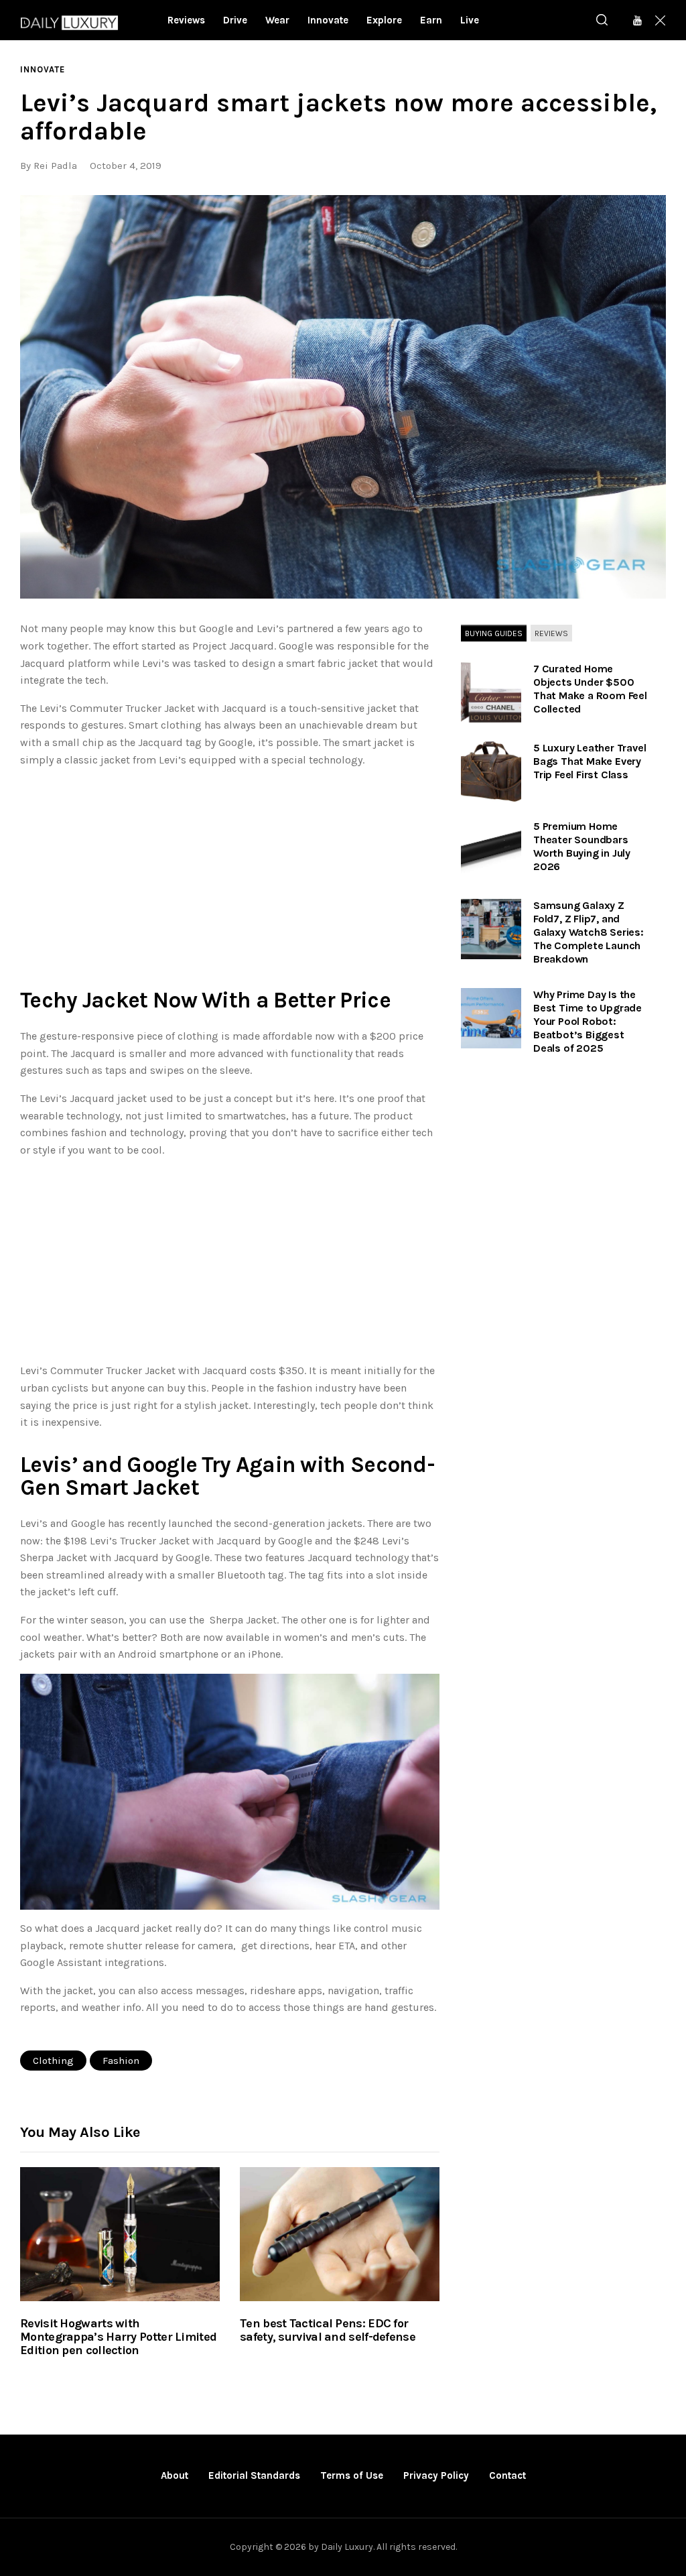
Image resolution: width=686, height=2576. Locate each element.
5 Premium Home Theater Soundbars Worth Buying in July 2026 (582, 846)
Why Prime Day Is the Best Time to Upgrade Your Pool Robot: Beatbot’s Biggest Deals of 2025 (588, 1021)
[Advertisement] (230, 873)
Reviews (551, 633)
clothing (53, 2061)
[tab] (494, 633)
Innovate (43, 69)
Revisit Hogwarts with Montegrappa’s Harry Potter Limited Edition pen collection (118, 2337)
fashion (121, 2061)
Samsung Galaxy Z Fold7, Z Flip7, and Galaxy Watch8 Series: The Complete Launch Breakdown (589, 932)
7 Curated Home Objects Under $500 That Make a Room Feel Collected (590, 689)
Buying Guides (494, 633)
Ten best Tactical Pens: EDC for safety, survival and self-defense (328, 2331)
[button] (343, 397)
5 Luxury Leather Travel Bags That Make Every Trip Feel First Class (590, 761)
